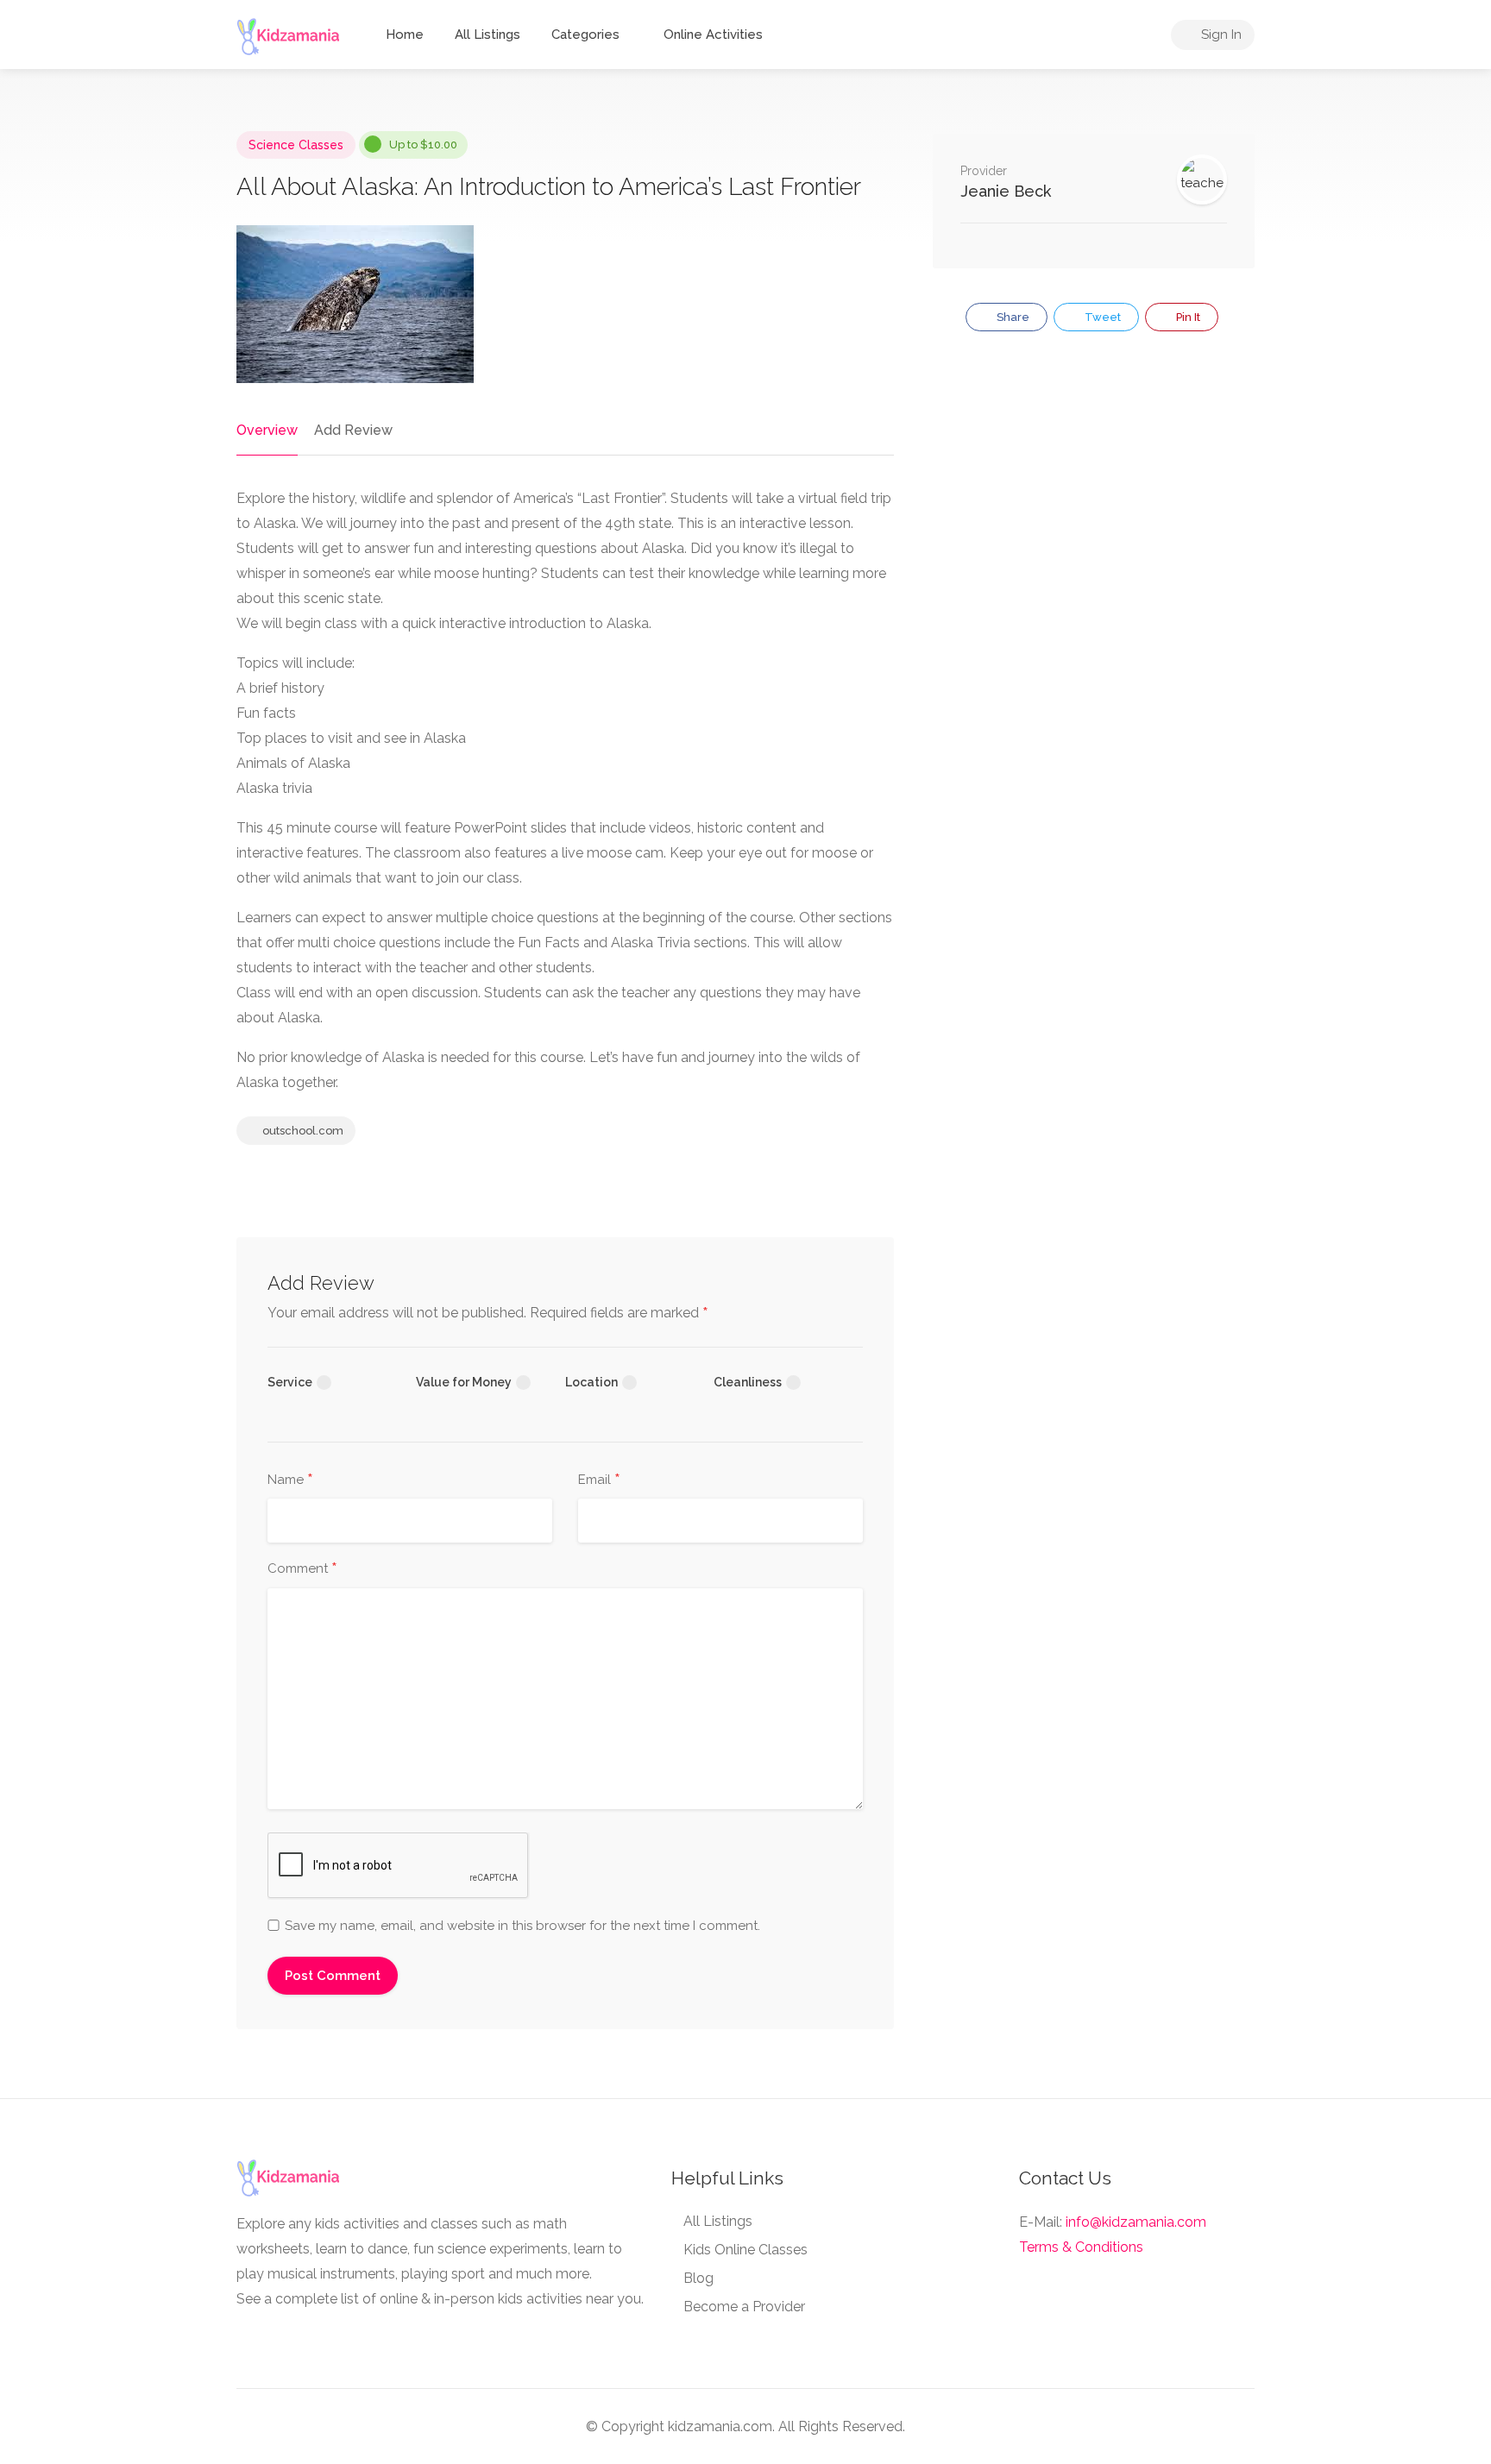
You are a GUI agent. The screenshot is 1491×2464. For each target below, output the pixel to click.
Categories (585, 35)
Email (599, 1480)
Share (1012, 317)
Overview (267, 430)
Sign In (1220, 35)
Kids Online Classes (745, 2250)
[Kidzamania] (288, 36)
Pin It (1187, 317)
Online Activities (713, 35)
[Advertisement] (1094, 493)
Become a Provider (744, 2307)
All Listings (488, 35)
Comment (302, 1569)
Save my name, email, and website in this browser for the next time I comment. (522, 1926)
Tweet (1101, 317)
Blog (698, 2278)
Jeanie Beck (1006, 191)
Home (405, 35)
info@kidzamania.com (1136, 2222)
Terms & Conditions (1081, 2247)
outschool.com (302, 1131)
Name (290, 1480)
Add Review (353, 430)
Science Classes (296, 145)
